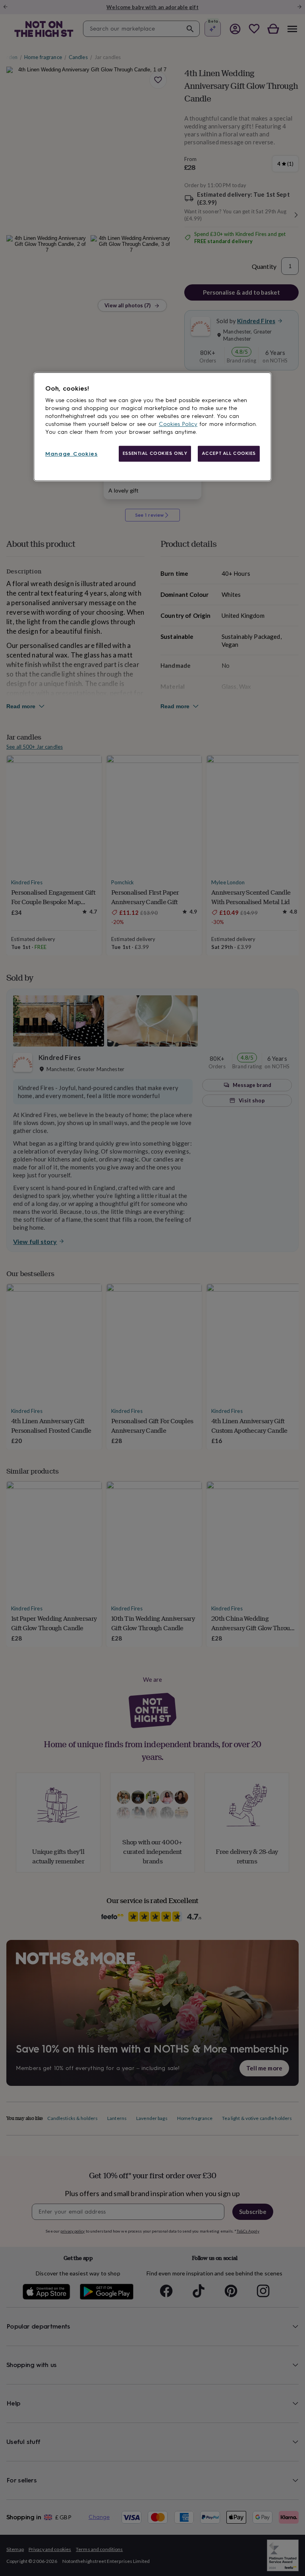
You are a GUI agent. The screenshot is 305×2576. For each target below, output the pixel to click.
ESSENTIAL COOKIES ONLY (155, 454)
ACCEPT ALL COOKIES (229, 454)
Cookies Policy (178, 425)
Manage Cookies (71, 454)
